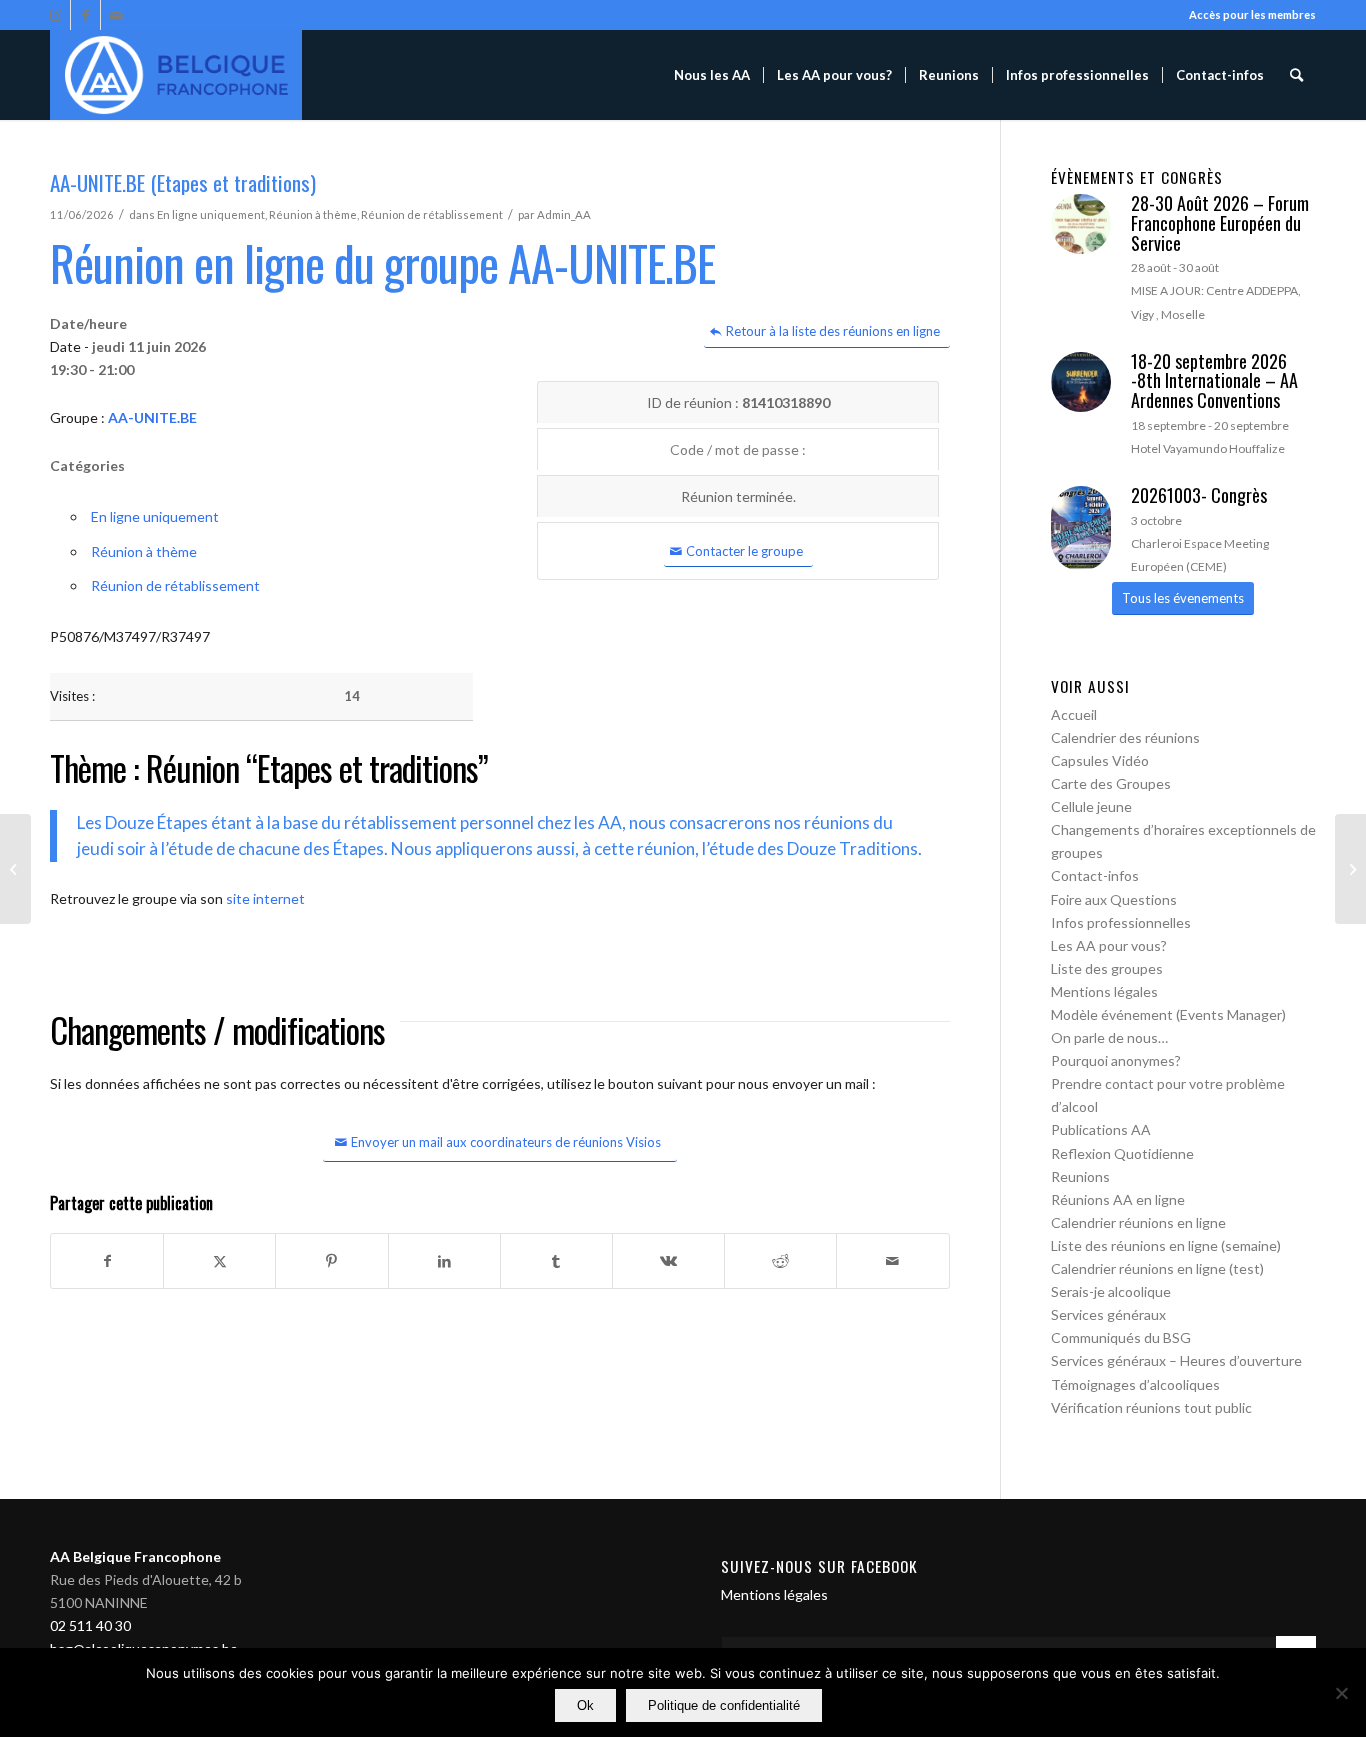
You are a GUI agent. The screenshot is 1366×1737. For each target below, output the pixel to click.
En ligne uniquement (211, 214)
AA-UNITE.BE (152, 417)
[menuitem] (712, 75)
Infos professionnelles (1121, 922)
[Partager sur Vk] (668, 1261)
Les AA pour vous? (1109, 945)
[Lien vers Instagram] (55, 15)
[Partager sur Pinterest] (331, 1261)
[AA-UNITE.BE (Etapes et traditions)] (15, 869)
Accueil (1074, 714)
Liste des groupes (1107, 968)
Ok (585, 1705)
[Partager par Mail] (892, 1261)
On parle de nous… (1109, 1037)
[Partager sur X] (219, 1261)
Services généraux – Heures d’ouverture (1176, 1360)
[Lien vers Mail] (116, 15)
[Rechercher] (1296, 75)
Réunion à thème (313, 214)
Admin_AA (564, 214)
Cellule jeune (1091, 806)
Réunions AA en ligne (1118, 1199)
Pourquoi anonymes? (1116, 1060)
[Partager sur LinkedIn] (444, 1261)
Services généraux (1108, 1314)
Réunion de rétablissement (432, 214)
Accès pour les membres (1252, 14)
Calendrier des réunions (1125, 737)
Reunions (1080, 1176)
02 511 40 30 (90, 1625)
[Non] (1341, 1693)
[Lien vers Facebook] (85, 15)
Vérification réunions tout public (1151, 1407)
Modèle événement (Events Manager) (1168, 1014)
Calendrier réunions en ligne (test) (1157, 1268)
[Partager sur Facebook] (107, 1261)
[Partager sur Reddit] (780, 1261)
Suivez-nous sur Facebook (819, 1566)
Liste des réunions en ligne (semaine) (1166, 1245)
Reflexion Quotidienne (1122, 1153)
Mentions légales (1104, 991)
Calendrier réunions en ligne (1138, 1222)
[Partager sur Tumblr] (556, 1261)
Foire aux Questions (1114, 899)
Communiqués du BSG (1121, 1337)
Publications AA (1101, 1129)
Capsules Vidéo (1100, 760)
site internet (265, 898)
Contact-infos (1095, 875)
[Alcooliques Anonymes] (176, 75)
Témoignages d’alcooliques (1135, 1384)
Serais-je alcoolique (1111, 1291)
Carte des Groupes (1111, 783)
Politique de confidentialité (724, 1705)
